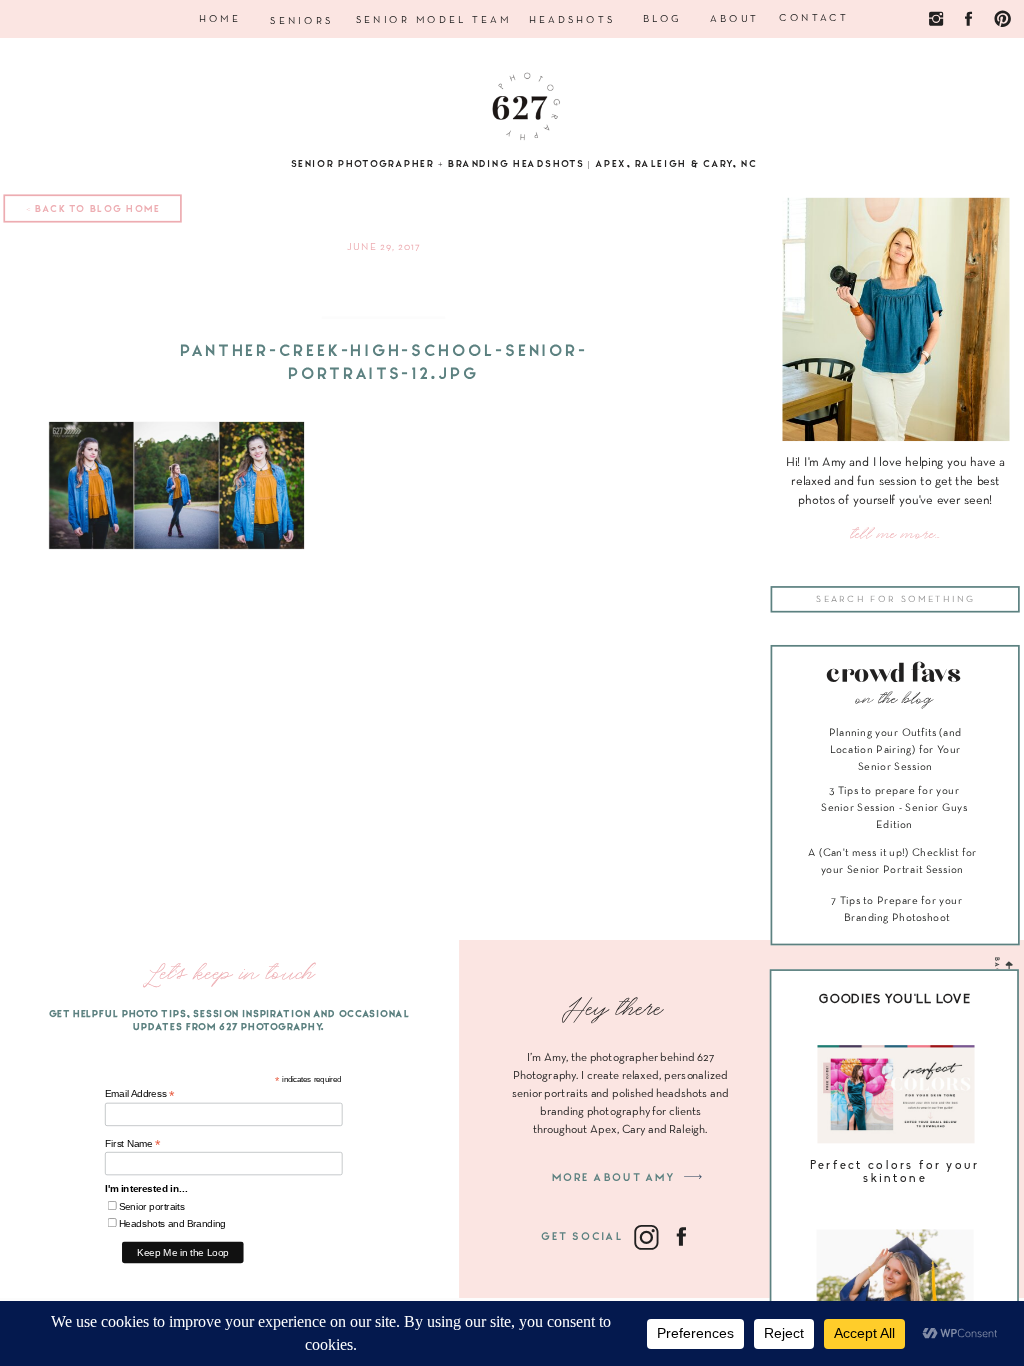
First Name (133, 1143)
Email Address (140, 1094)
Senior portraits (152, 1206)
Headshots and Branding (172, 1223)
